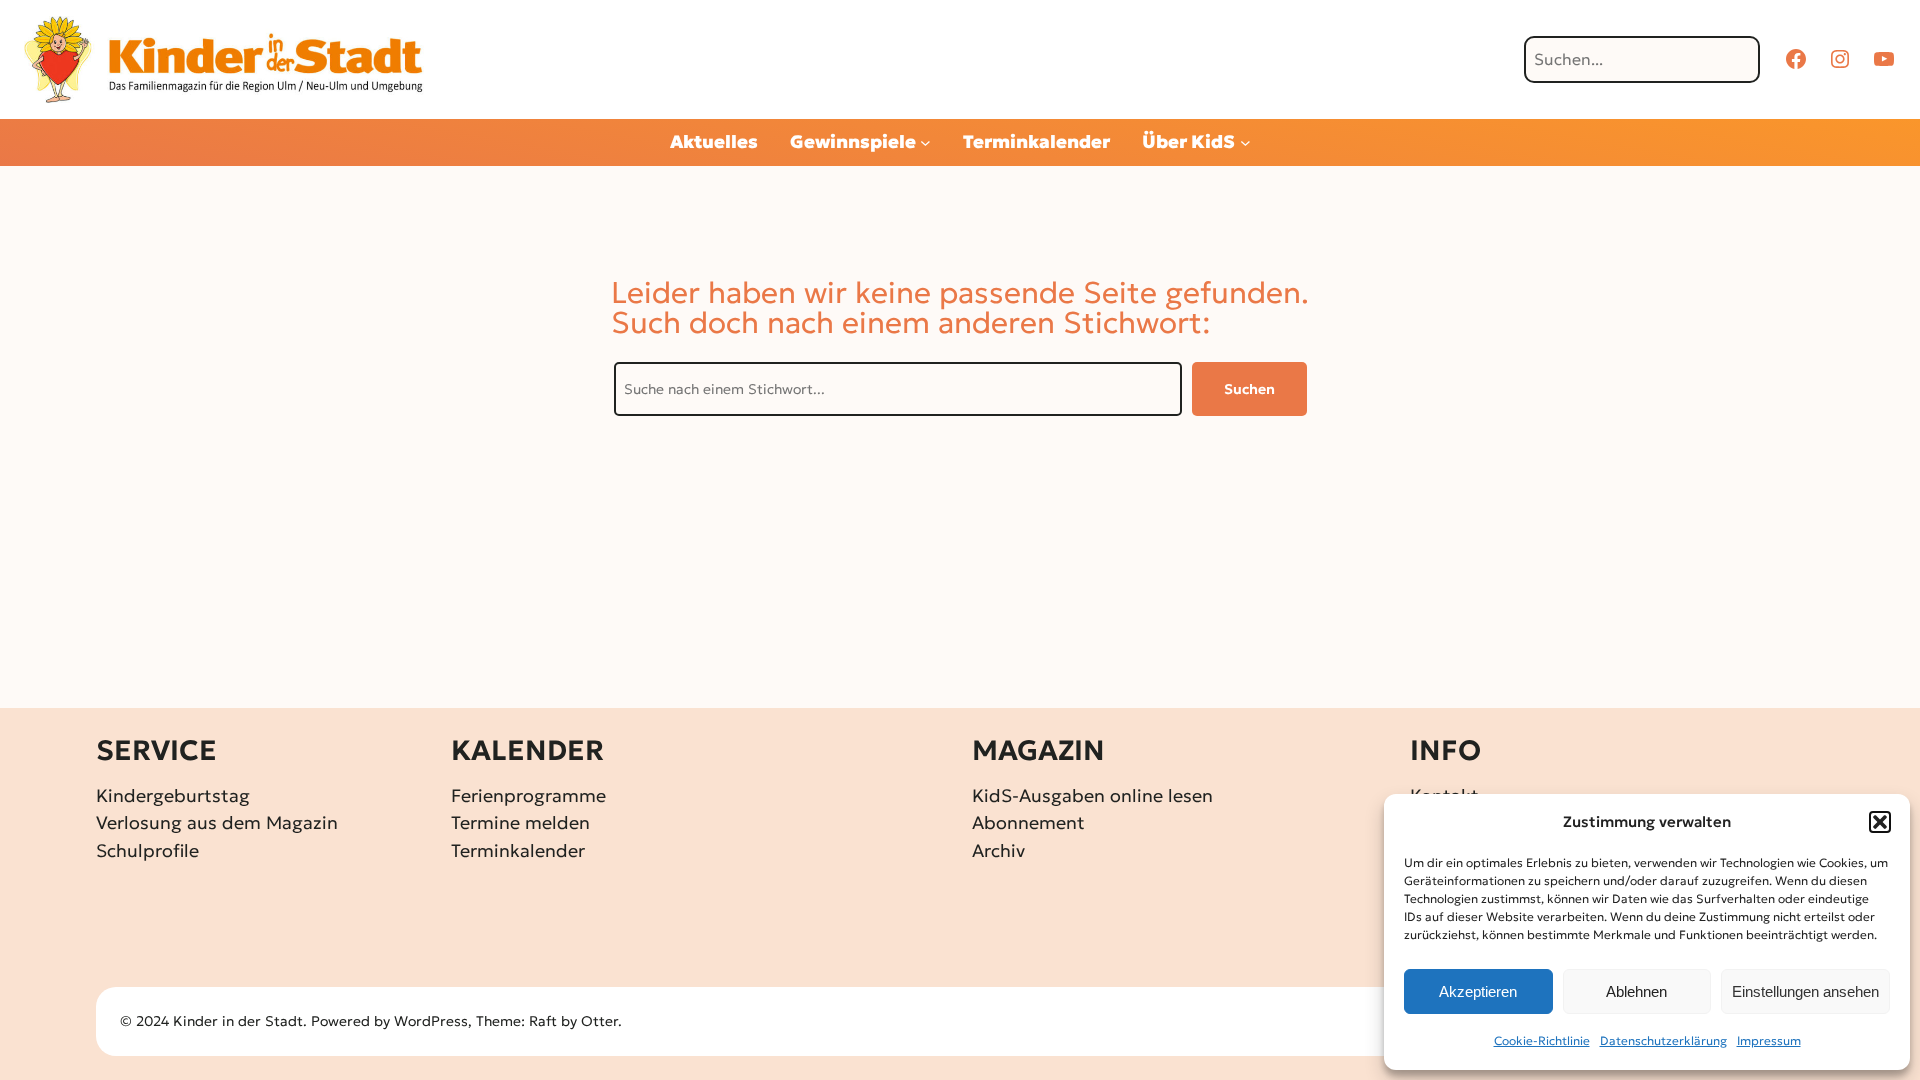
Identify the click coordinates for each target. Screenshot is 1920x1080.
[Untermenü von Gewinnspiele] (925, 142)
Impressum (1769, 1040)
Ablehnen (1636, 991)
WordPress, (435, 1021)
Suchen (1249, 389)
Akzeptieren (1478, 991)
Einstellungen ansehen (1805, 991)
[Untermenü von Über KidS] (1245, 142)
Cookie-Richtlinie (1542, 1040)
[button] (1880, 822)
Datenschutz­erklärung (1663, 1040)
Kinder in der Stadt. (240, 1021)
